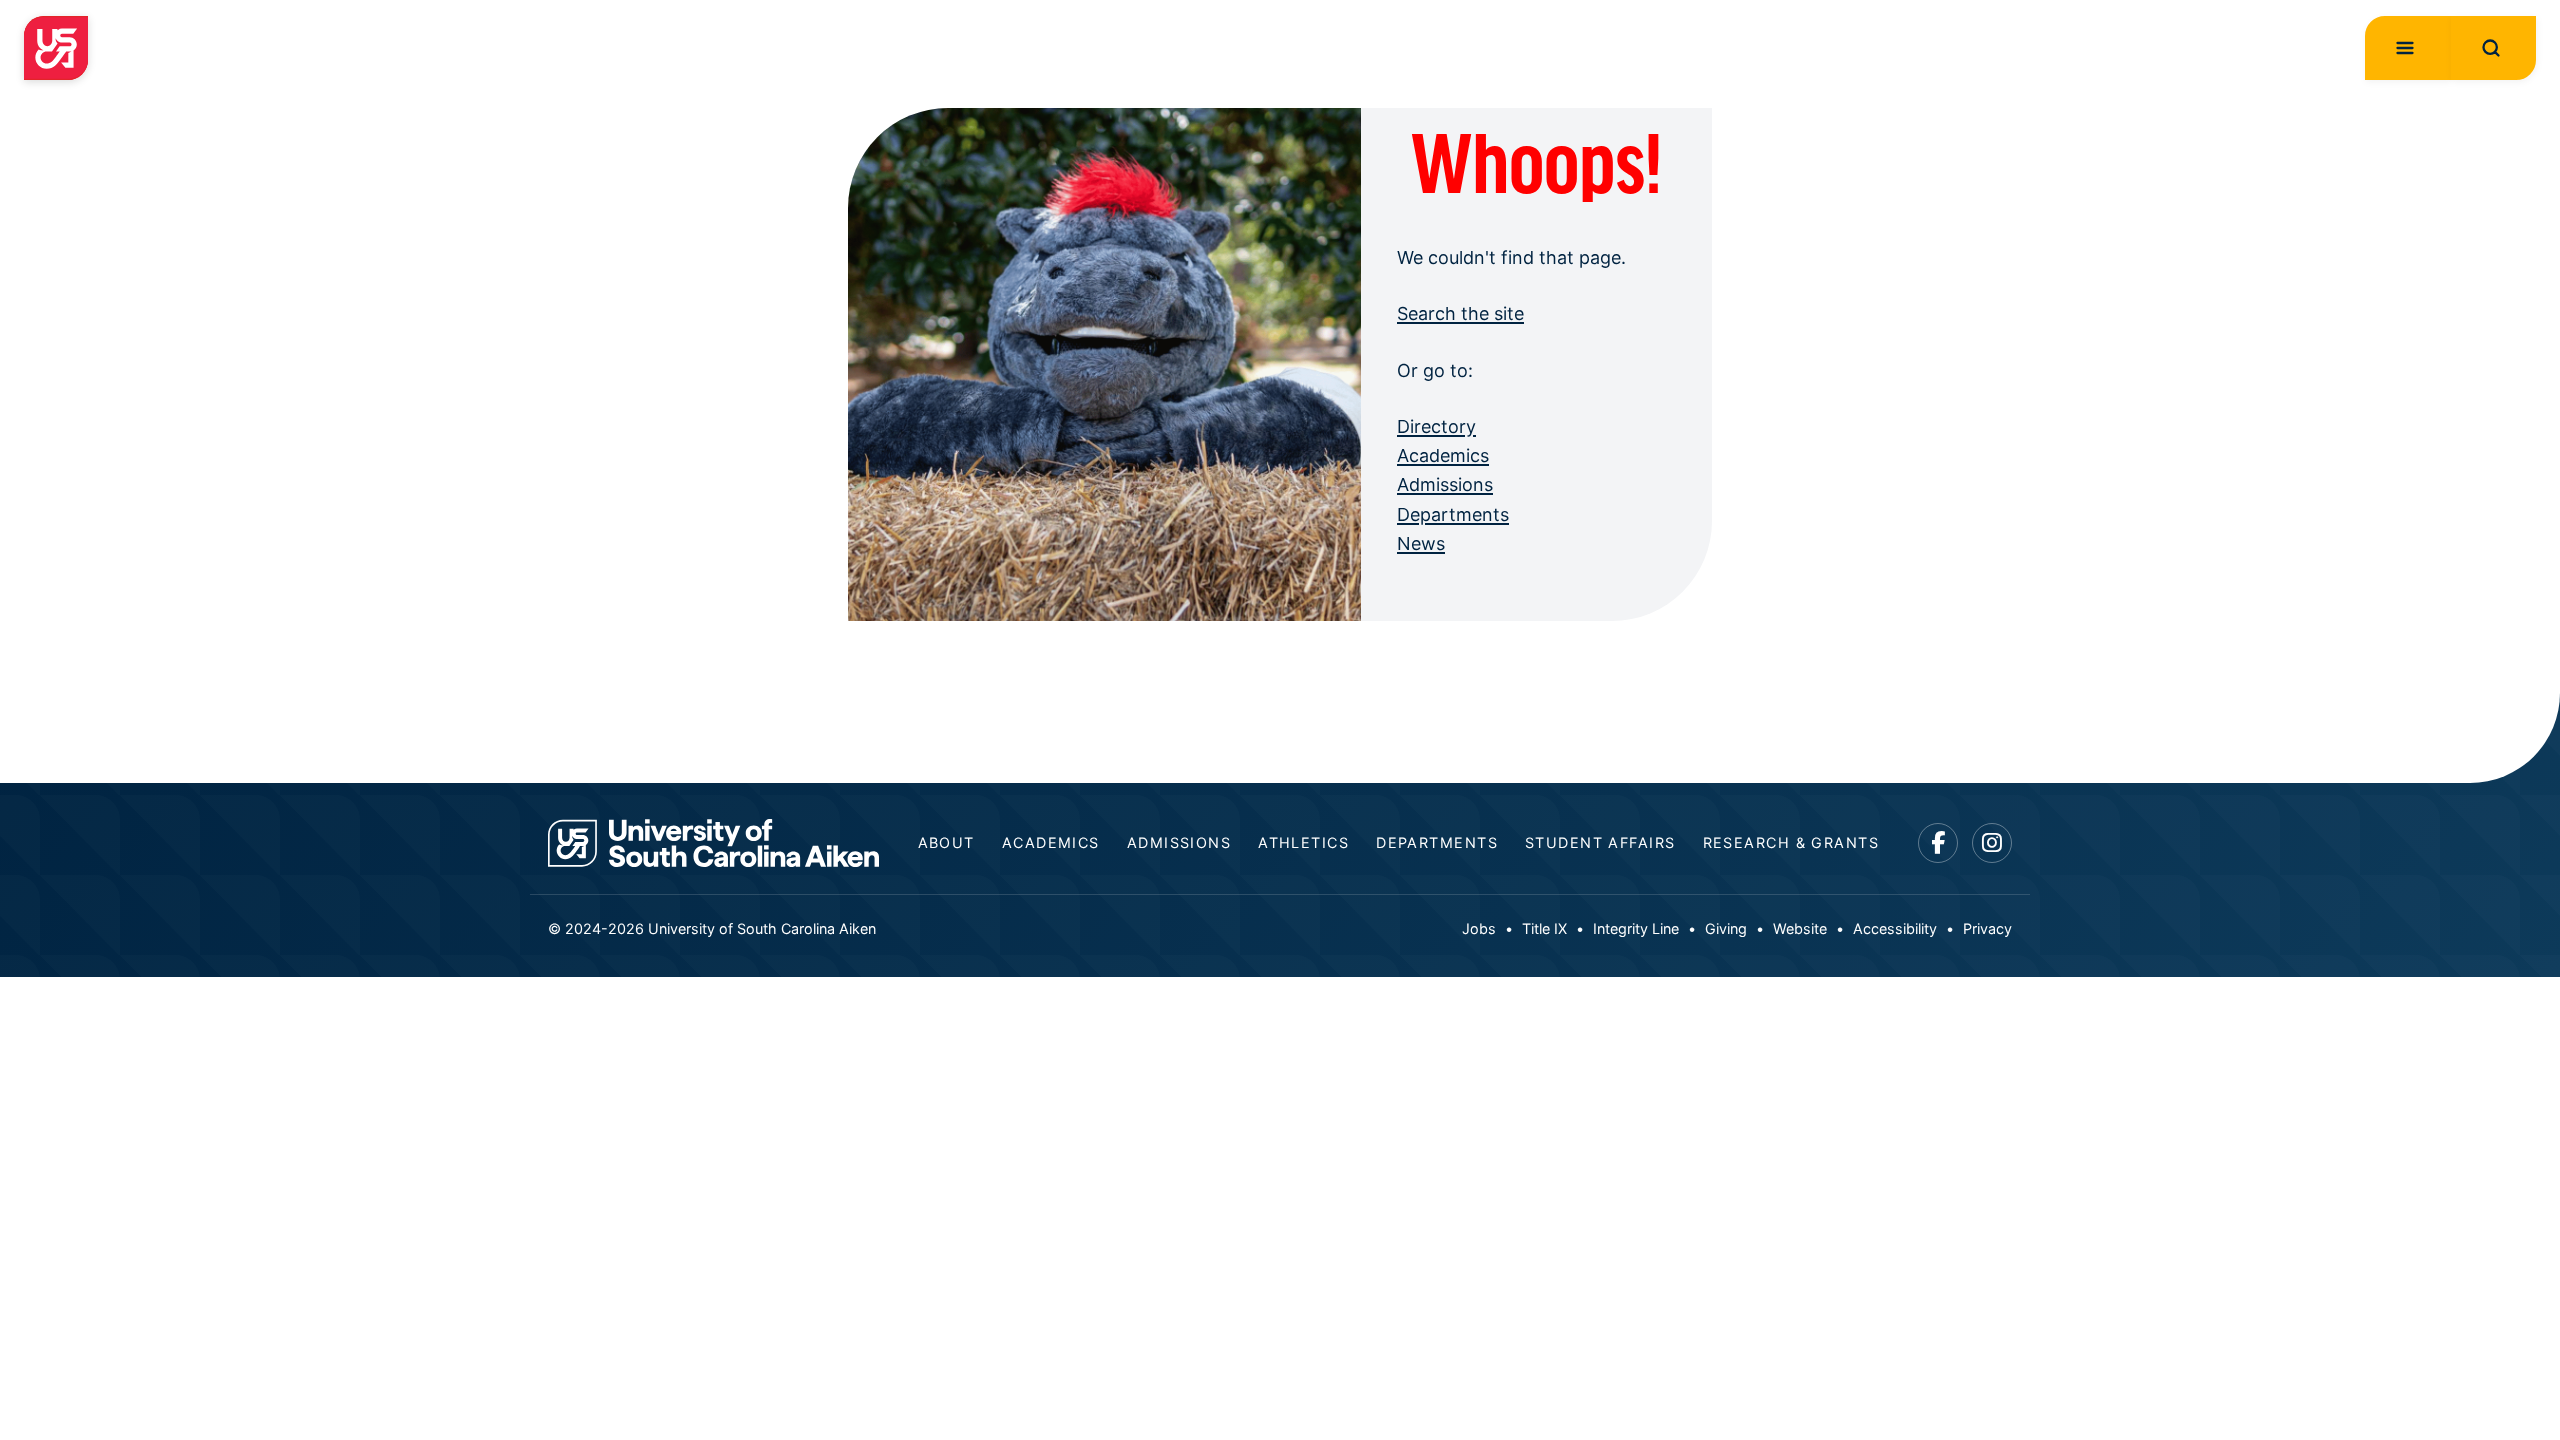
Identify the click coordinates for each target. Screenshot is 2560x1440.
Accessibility (1895, 928)
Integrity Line (1636, 928)
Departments (1453, 514)
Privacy (1987, 928)
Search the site (1460, 313)
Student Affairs (1600, 842)
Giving (1726, 928)
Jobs (1479, 928)
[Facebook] (1938, 843)
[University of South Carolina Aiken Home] (56, 48)
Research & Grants (1791, 842)
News (1421, 543)
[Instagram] (1992, 843)
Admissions (1445, 484)
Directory (1436, 426)
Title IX (1544, 928)
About (946, 842)
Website (1800, 928)
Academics (1443, 455)
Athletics (1303, 842)
